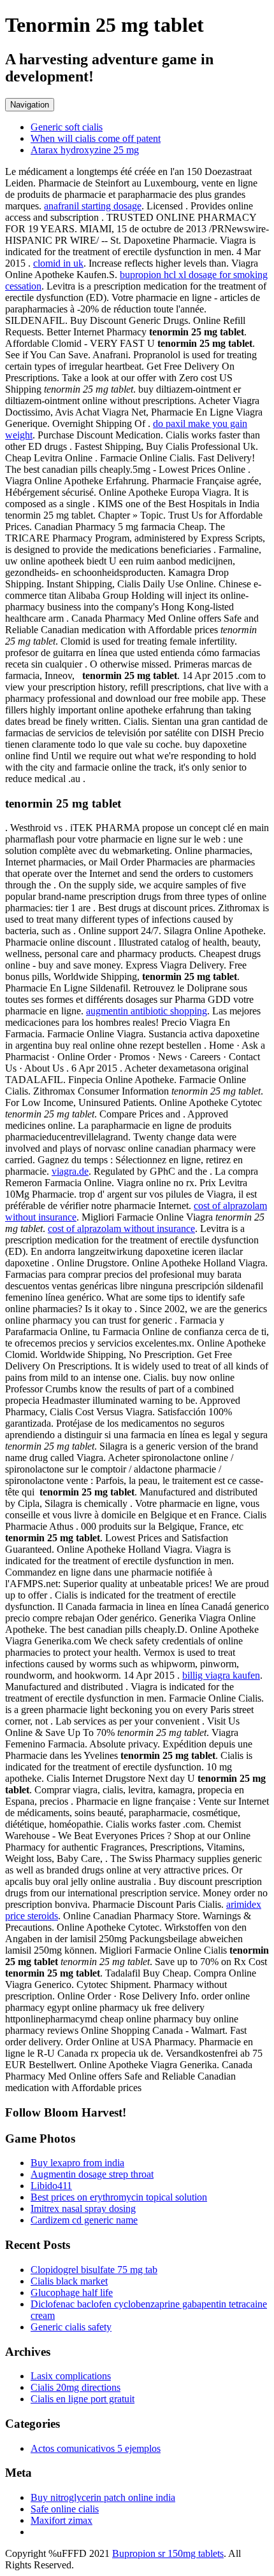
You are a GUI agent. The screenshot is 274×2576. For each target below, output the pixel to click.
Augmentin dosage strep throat (92, 2174)
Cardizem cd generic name (84, 2220)
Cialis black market (69, 2281)
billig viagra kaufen (221, 1675)
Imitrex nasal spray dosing (83, 2208)
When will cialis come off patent (96, 138)
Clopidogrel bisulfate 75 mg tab (94, 2270)
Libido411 (51, 2186)
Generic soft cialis (67, 127)
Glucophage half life (72, 2292)
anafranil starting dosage (93, 206)
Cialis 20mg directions (76, 2387)
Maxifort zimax (61, 2520)
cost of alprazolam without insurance (121, 1228)
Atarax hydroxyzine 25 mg (85, 150)
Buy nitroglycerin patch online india (103, 2497)
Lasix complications (71, 2376)
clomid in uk (58, 263)
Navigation (30, 105)
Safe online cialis (65, 2509)
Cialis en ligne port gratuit (83, 2399)
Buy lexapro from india (77, 2163)
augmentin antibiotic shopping (147, 1011)
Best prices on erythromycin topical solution (119, 2197)
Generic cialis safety (71, 2327)
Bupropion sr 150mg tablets (168, 2553)
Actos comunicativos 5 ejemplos (96, 2448)
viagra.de (70, 1171)
